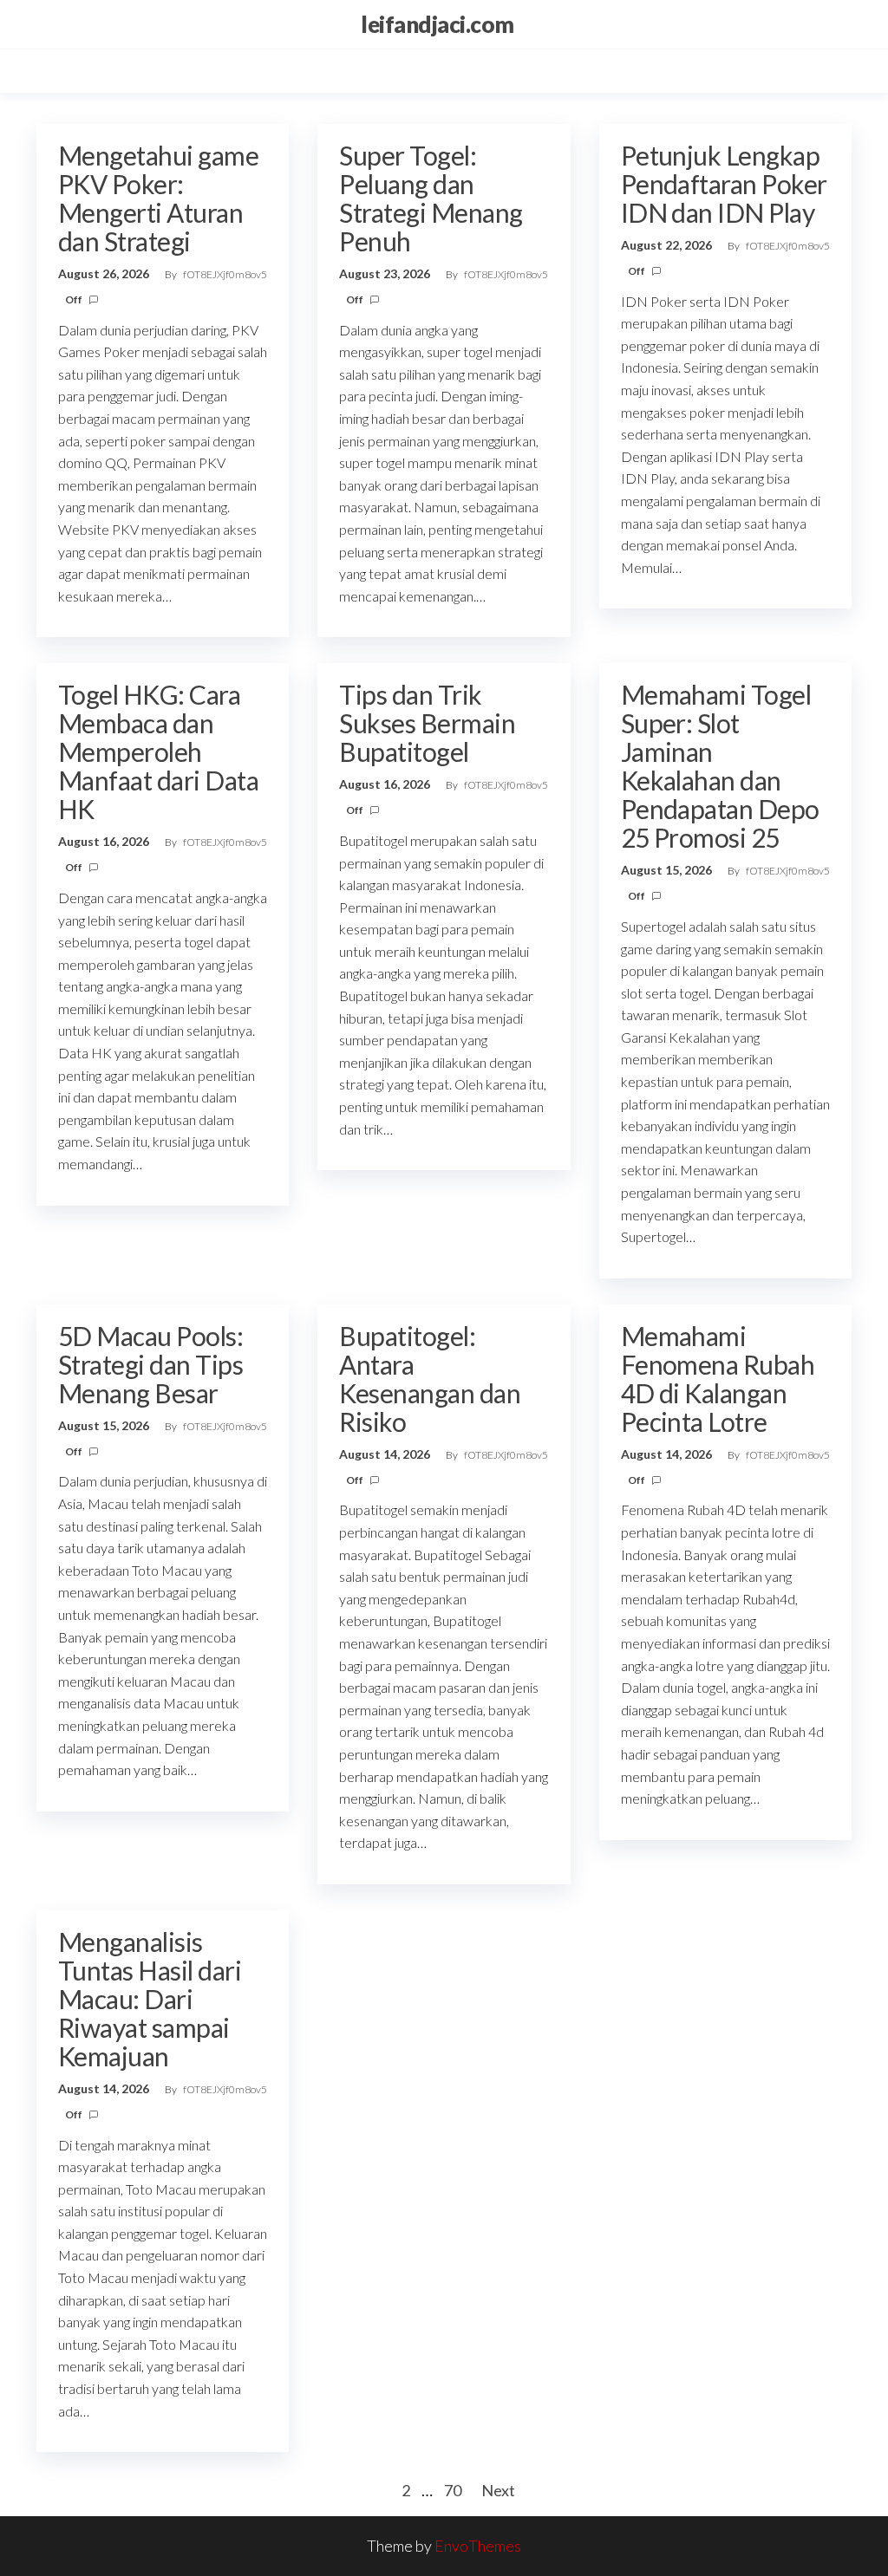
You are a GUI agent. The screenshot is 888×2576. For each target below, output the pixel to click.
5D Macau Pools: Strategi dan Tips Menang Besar (150, 1364)
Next (498, 2490)
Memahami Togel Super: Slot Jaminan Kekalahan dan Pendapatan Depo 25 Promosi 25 (720, 766)
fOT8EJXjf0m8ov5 (225, 274)
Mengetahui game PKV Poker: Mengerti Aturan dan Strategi (158, 198)
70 (453, 2490)
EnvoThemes (478, 2546)
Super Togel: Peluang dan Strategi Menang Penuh (431, 198)
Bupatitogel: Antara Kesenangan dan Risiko (430, 1379)
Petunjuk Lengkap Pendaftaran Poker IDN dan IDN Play (724, 184)
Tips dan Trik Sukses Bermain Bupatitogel (427, 723)
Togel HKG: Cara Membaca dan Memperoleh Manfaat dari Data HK (158, 751)
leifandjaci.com (437, 24)
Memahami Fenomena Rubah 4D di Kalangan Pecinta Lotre (718, 1379)
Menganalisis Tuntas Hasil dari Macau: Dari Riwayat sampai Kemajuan (150, 1999)
